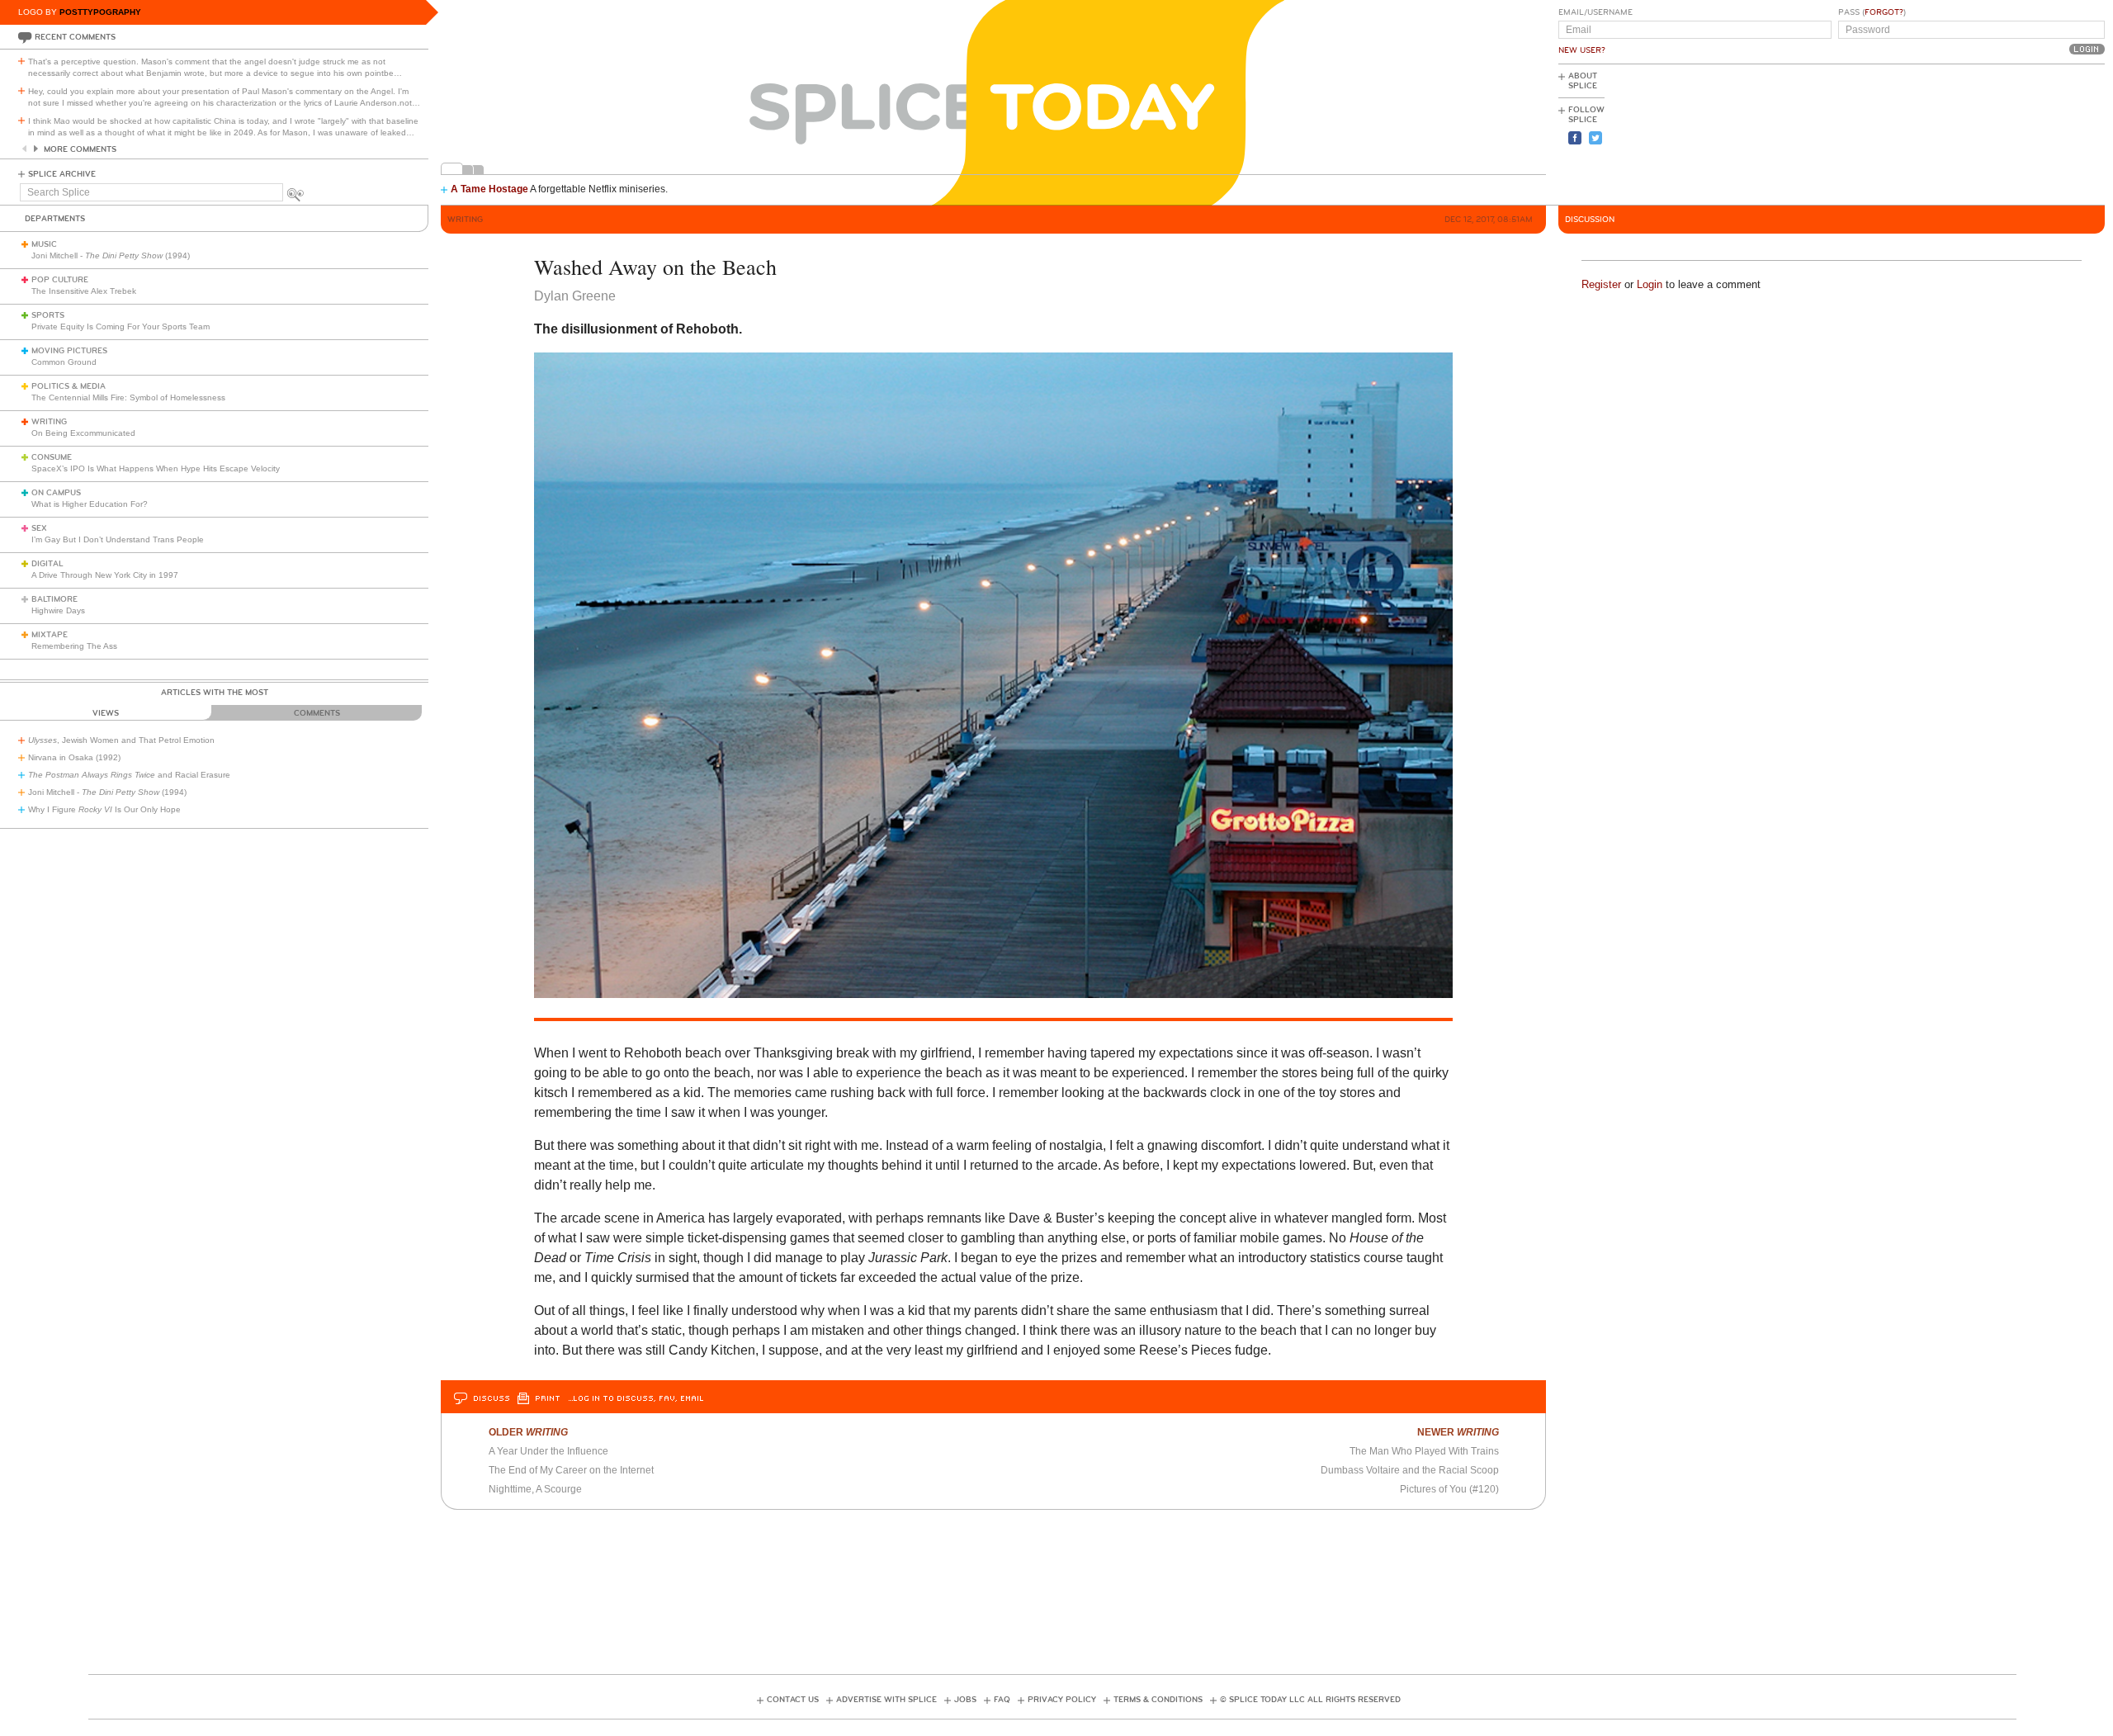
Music (44, 244)
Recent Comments (75, 37)
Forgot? (1884, 12)
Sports (48, 315)
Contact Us (793, 1700)
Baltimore (54, 599)
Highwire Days (58, 610)
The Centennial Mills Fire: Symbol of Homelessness (128, 397)
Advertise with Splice (886, 1700)
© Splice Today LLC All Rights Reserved (1310, 1700)
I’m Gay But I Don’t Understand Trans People (118, 539)
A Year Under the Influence (548, 1451)
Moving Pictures (69, 351)
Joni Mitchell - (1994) (111, 255)
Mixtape (50, 635)
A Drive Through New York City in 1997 (105, 575)
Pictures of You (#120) (1449, 1489)
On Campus (56, 493)
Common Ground (64, 362)
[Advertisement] (2030, 133)
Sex (39, 528)
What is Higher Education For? (90, 504)
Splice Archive (62, 174)
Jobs (965, 1700)
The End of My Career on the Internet (571, 1470)
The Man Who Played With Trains (1424, 1451)
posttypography (100, 12)
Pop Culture (60, 280)
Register (1601, 284)
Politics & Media (69, 386)
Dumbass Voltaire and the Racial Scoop (1410, 1470)
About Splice (1583, 81)
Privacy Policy (1062, 1700)
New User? (1582, 50)
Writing (49, 422)
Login (1650, 284)
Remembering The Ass (74, 646)
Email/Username (1595, 12)
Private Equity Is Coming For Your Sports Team (121, 326)
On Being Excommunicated (83, 433)
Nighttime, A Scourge (535, 1489)
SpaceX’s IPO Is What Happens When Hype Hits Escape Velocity (156, 468)
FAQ (1002, 1700)
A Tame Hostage (489, 189)
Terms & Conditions (1158, 1700)
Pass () (1872, 12)
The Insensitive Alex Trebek (84, 291)
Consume (52, 457)
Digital (47, 564)
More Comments (80, 149)
